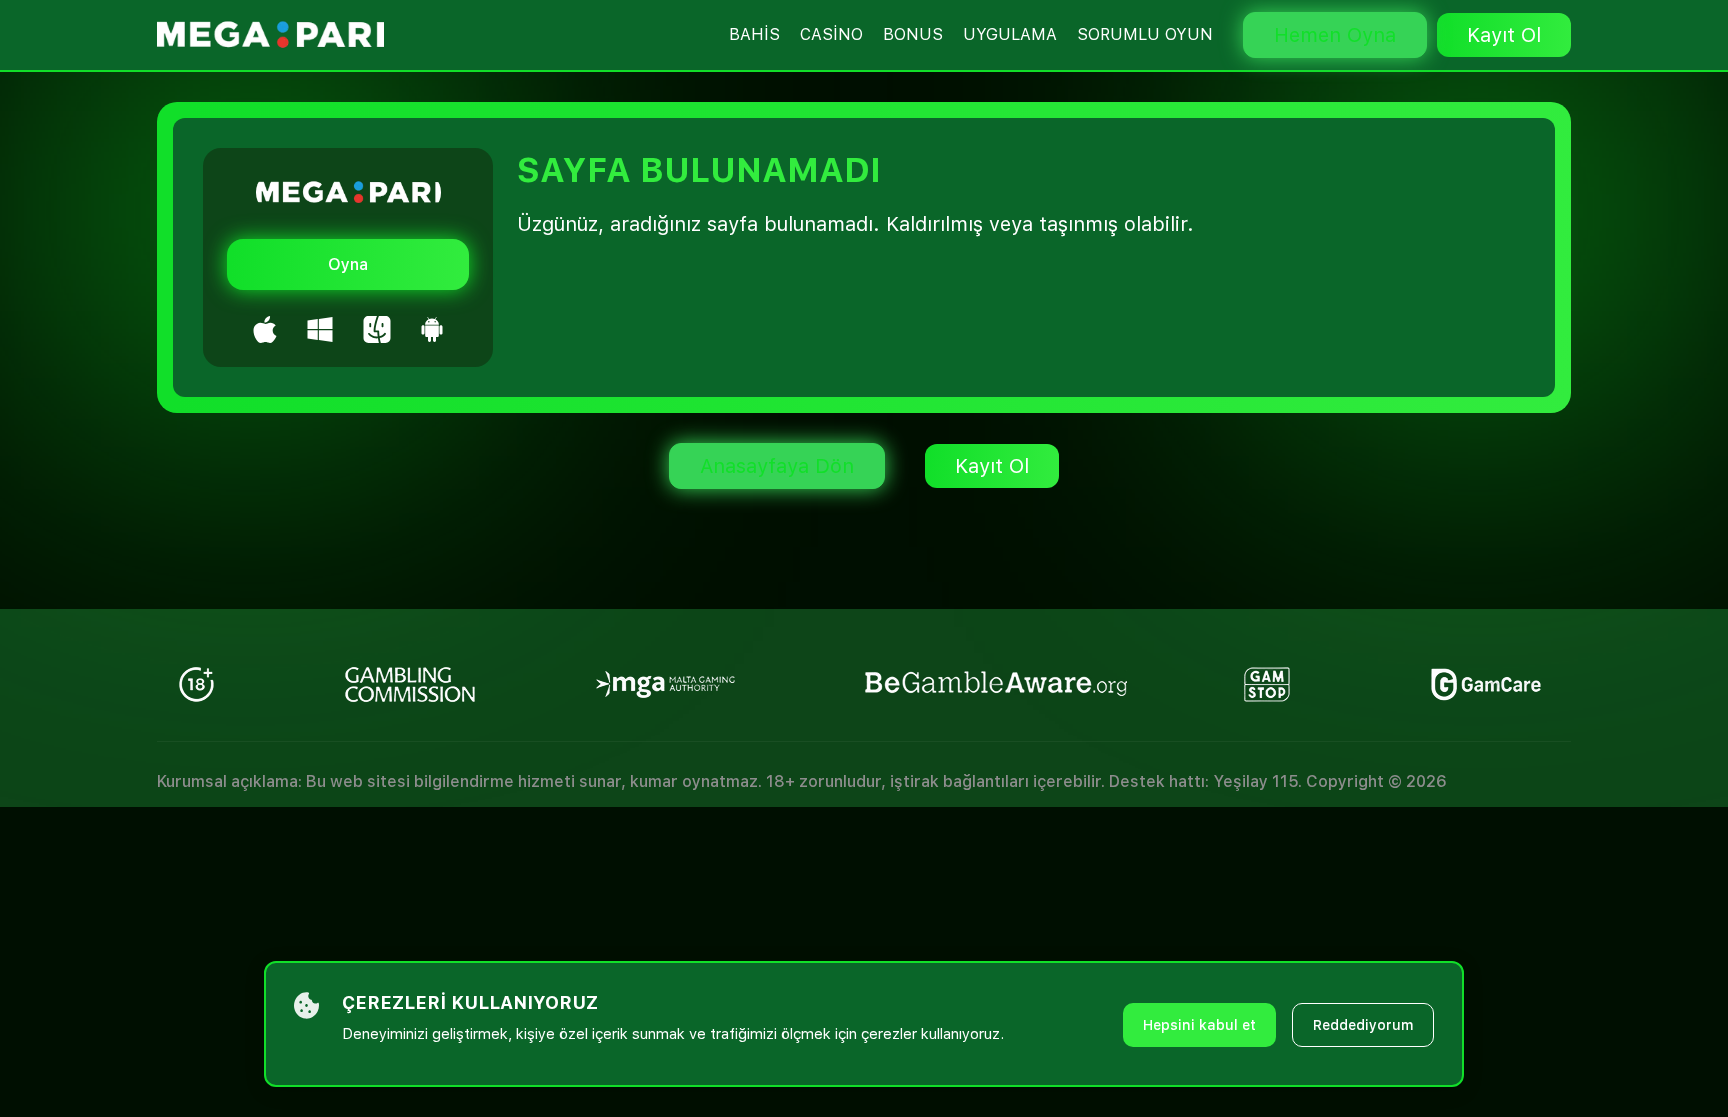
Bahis (754, 34)
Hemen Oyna (1335, 35)
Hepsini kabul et (1199, 1025)
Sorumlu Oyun (1145, 34)
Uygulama (1010, 34)
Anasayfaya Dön (777, 466)
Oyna (348, 264)
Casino (831, 34)
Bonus (913, 34)
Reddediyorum (1363, 1025)
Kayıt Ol (1504, 35)
